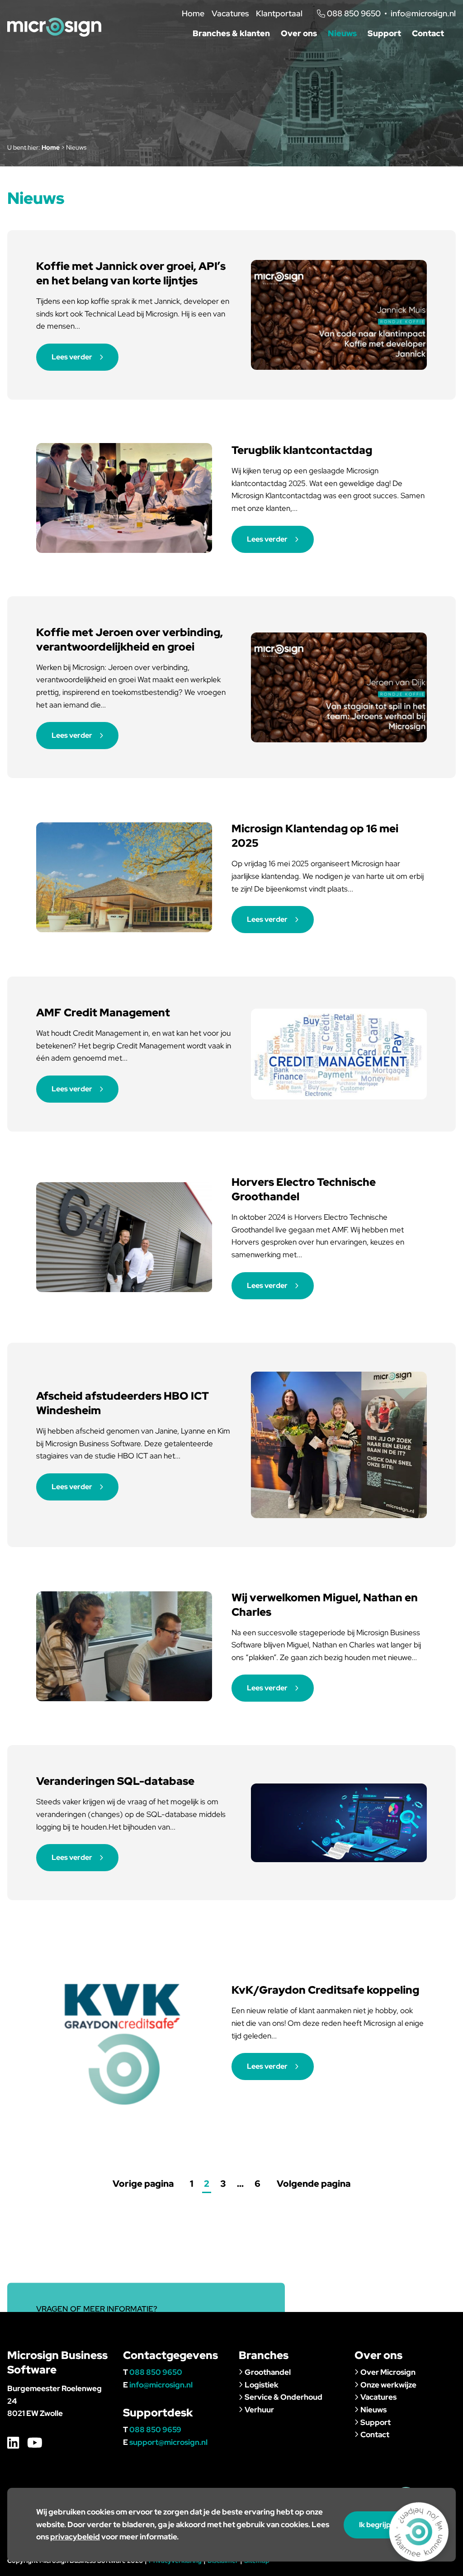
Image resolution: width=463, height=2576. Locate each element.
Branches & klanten (231, 33)
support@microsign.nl (168, 2442)
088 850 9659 (155, 2430)
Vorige (143, 2184)
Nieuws (342, 33)
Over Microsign (388, 2372)
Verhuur (259, 2410)
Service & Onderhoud (283, 2397)
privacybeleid (75, 2537)
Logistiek (262, 2385)
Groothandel (268, 2372)
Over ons (299, 33)
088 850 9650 (156, 2372)
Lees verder (72, 357)
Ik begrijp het (381, 2525)
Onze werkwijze (388, 2385)
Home (193, 13)
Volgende (314, 2184)
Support (384, 33)
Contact (428, 33)
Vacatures (230, 13)
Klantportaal (279, 13)
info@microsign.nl (423, 13)
